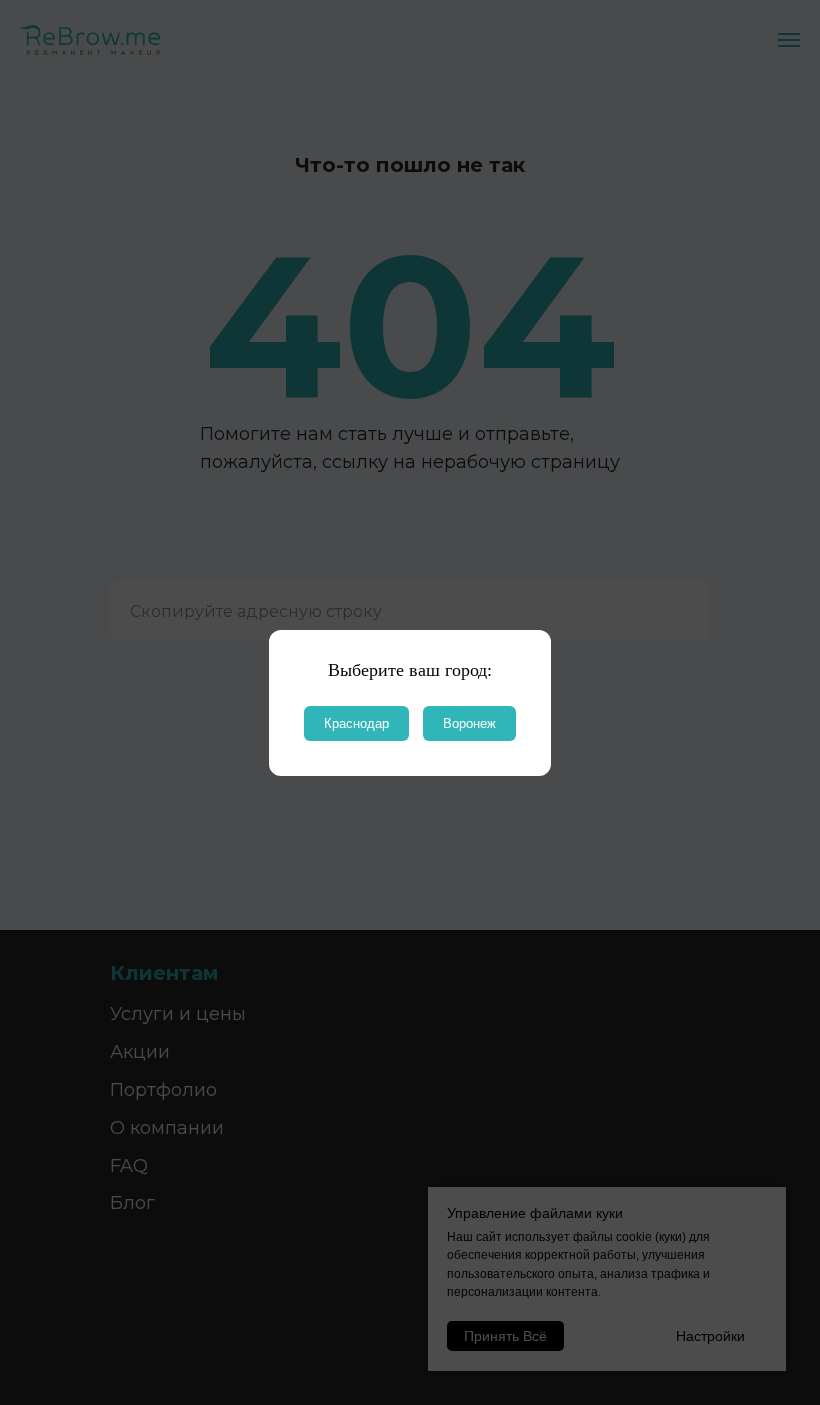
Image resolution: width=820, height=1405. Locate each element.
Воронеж (469, 723)
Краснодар (356, 723)
